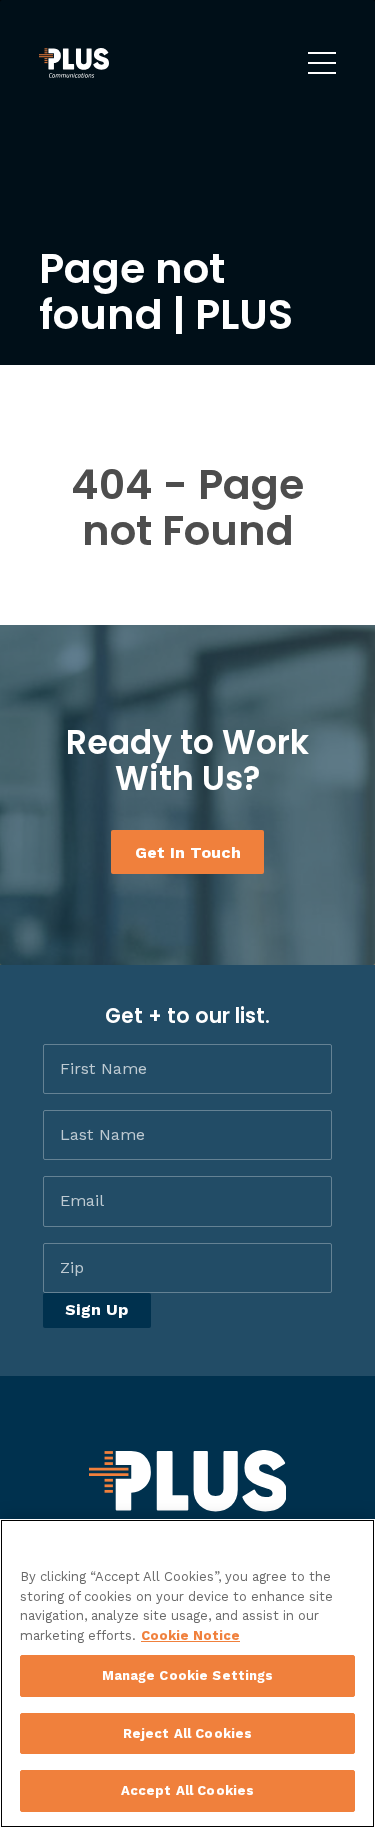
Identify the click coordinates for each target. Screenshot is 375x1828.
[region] (187, 1673)
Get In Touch (188, 851)
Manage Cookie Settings (188, 1675)
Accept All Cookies (187, 1790)
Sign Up (96, 1309)
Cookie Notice (190, 1635)
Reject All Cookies (187, 1733)
